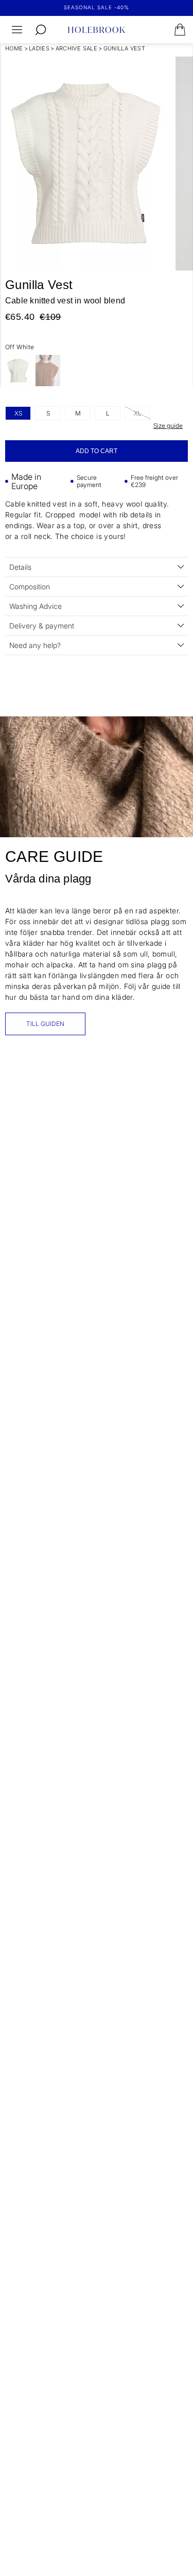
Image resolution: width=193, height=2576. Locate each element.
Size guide (168, 426)
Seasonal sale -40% (97, 7)
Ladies (39, 48)
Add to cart (97, 451)
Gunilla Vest (125, 48)
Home (14, 48)
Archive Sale (77, 48)
